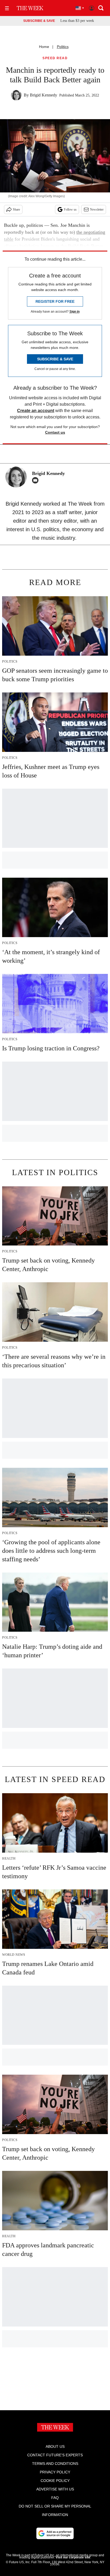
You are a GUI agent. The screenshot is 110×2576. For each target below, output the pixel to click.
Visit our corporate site (73, 2557)
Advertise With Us (55, 2489)
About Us (55, 2446)
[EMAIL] (37, 480)
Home (44, 47)
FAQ (55, 2498)
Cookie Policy (55, 2481)
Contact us (55, 432)
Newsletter (97, 209)
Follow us (70, 209)
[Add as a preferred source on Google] (55, 2533)
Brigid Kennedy (44, 95)
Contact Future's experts (55, 2455)
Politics (63, 47)
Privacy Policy (55, 2472)
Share (16, 209)
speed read (55, 58)
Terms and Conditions (55, 2464)
